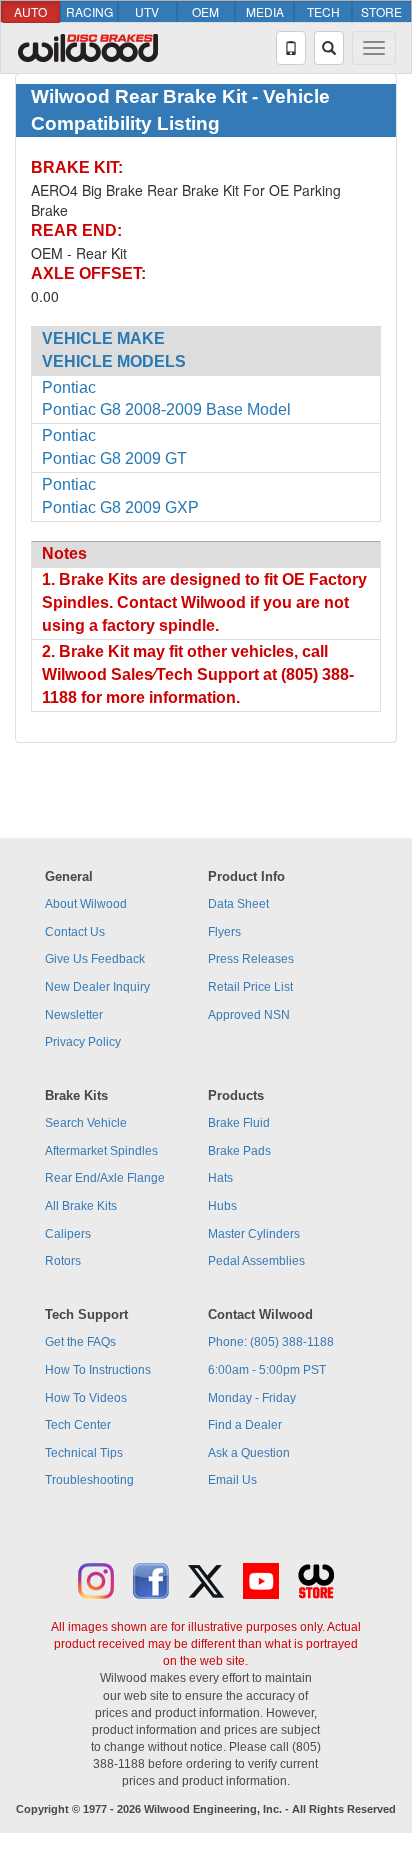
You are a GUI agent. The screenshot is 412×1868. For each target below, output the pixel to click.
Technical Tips (84, 1453)
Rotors (63, 1261)
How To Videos (86, 1398)
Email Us (232, 1480)
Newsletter (74, 1015)
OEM (205, 11)
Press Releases (251, 959)
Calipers (68, 1234)
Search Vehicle (86, 1123)
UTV (147, 11)
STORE (381, 11)
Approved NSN (249, 1015)
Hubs (222, 1206)
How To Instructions (98, 1370)
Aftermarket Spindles (101, 1151)
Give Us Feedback (95, 959)
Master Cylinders (254, 1234)
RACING (89, 11)
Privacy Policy (83, 1042)
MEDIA (265, 11)
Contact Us (75, 932)
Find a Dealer (245, 1425)
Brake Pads (239, 1151)
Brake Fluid (239, 1123)
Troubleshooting (89, 1480)
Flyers (224, 932)
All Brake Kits (81, 1206)
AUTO (30, 11)
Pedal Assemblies (256, 1261)
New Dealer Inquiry (97, 987)
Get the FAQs (80, 1342)
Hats (220, 1178)
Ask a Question (249, 1453)
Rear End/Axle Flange (105, 1178)
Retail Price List (250, 987)
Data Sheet (238, 904)
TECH (323, 11)
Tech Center (78, 1425)
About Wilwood (86, 904)
